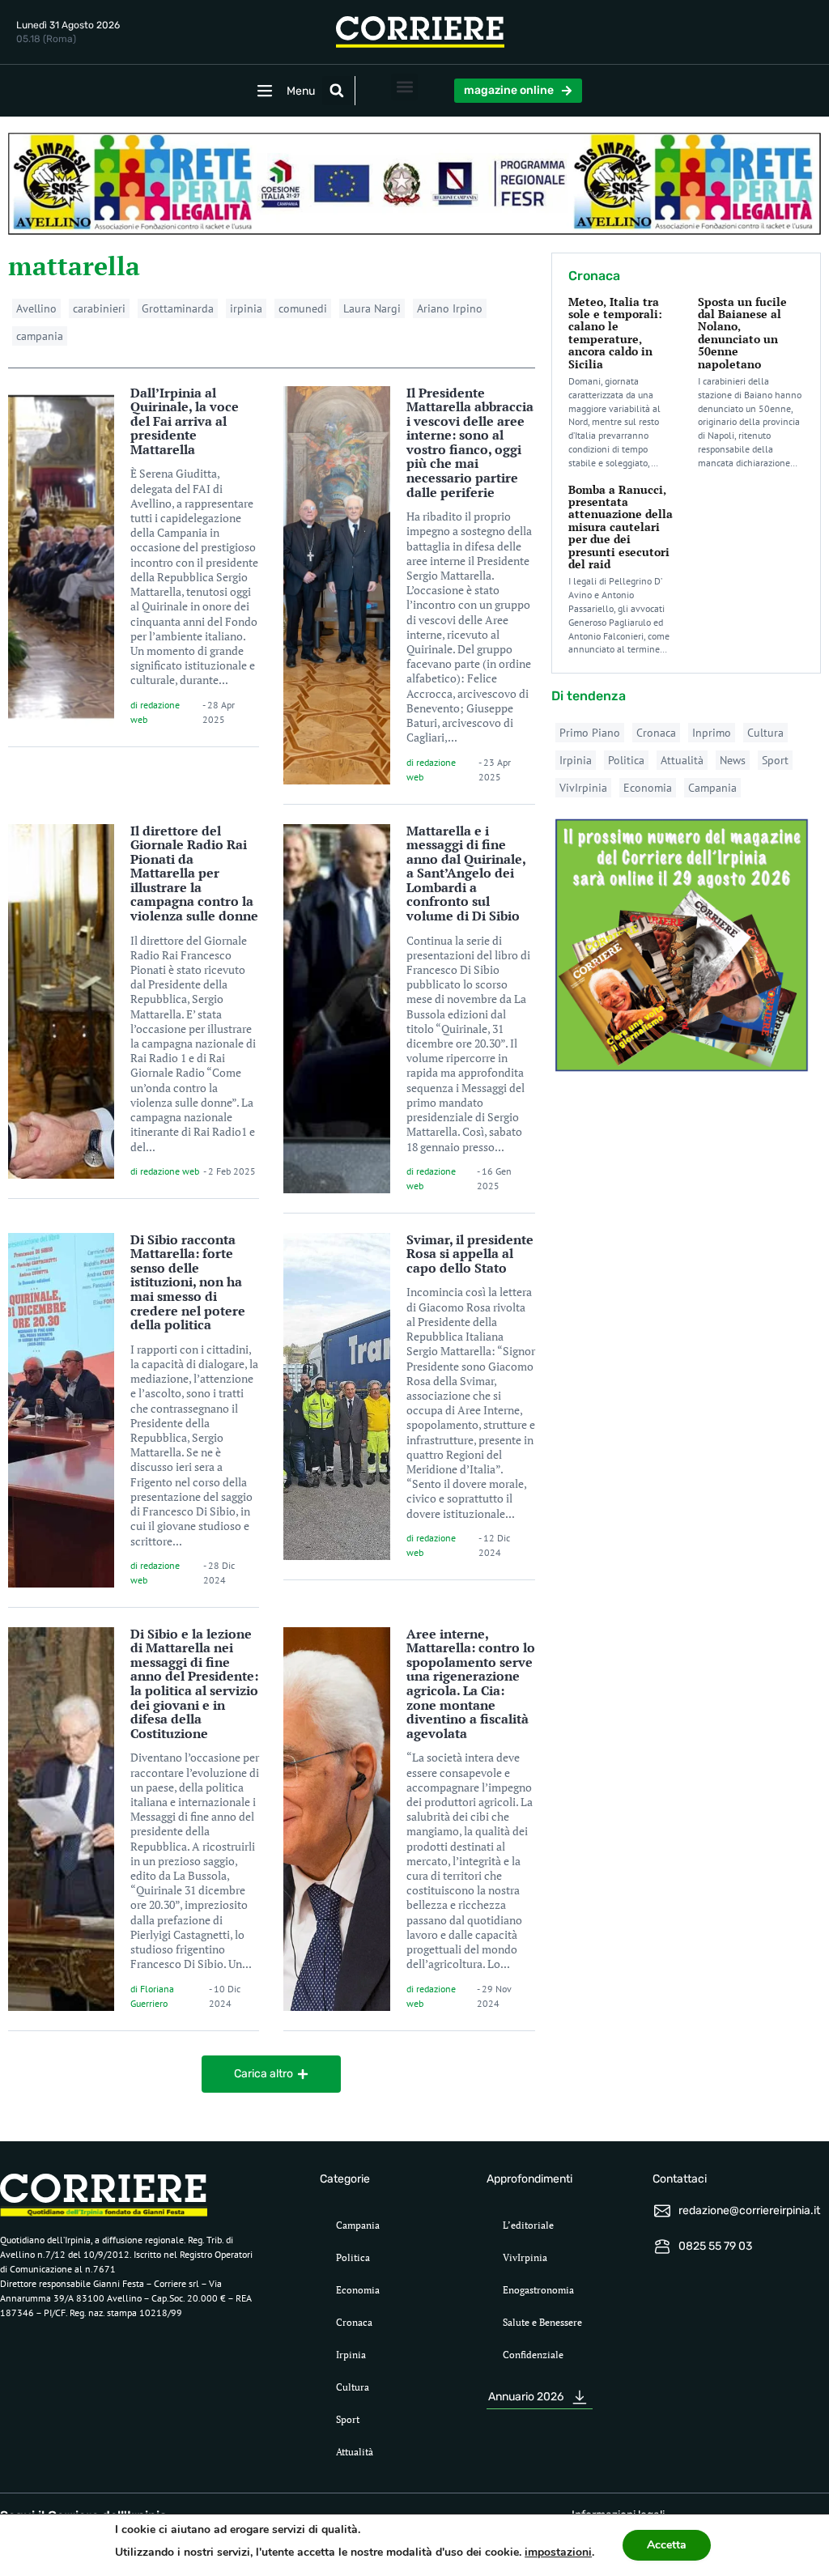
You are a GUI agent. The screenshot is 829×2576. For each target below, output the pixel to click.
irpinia (246, 308)
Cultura (765, 733)
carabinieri (99, 308)
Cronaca (656, 733)
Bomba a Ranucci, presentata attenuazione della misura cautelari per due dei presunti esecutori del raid (621, 527)
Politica (626, 760)
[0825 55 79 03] (662, 2247)
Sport (775, 760)
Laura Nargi (372, 308)
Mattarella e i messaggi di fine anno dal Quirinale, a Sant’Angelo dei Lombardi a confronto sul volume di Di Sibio (466, 874)
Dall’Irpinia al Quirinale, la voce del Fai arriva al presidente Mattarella (185, 421)
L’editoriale (528, 2225)
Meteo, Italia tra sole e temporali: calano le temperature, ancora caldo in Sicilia (615, 333)
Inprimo (712, 733)
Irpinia (576, 760)
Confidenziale (533, 2355)
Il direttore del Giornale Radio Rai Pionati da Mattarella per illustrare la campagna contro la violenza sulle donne (194, 874)
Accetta (667, 2545)
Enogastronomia (538, 2290)
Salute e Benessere (542, 2322)
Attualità (682, 760)
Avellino (36, 308)
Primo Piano (590, 733)
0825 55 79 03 (715, 2246)
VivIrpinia (583, 788)
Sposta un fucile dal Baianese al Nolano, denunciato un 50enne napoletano (742, 333)
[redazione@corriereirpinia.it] (662, 2211)
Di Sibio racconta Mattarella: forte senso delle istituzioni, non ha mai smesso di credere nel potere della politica (188, 1282)
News (733, 760)
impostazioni (558, 2552)
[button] (337, 91)
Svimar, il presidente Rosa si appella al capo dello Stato (470, 1254)
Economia (648, 788)
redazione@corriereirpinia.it (749, 2210)
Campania (712, 788)
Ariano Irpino (450, 308)
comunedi (303, 308)
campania (40, 336)
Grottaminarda (178, 308)
